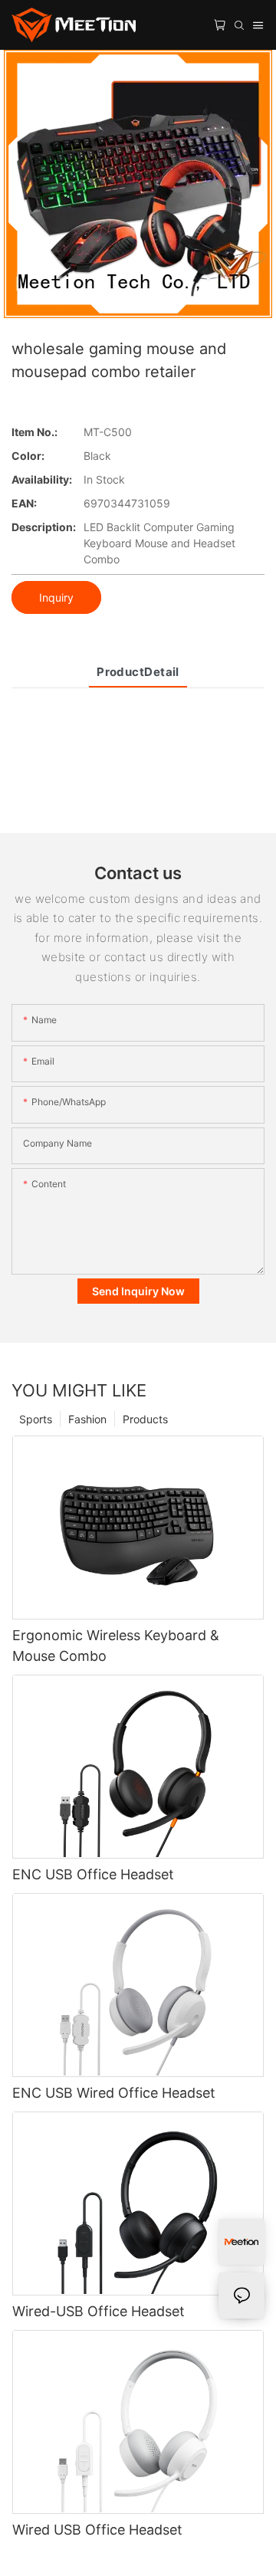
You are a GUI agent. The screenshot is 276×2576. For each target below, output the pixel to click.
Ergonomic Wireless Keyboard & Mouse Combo (116, 1646)
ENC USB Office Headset (93, 1874)
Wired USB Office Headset (97, 2530)
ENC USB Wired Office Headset (114, 2093)
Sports (36, 1419)
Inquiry (56, 597)
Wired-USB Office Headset (99, 2311)
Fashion (87, 1419)
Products (145, 1419)
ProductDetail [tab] (138, 672)
